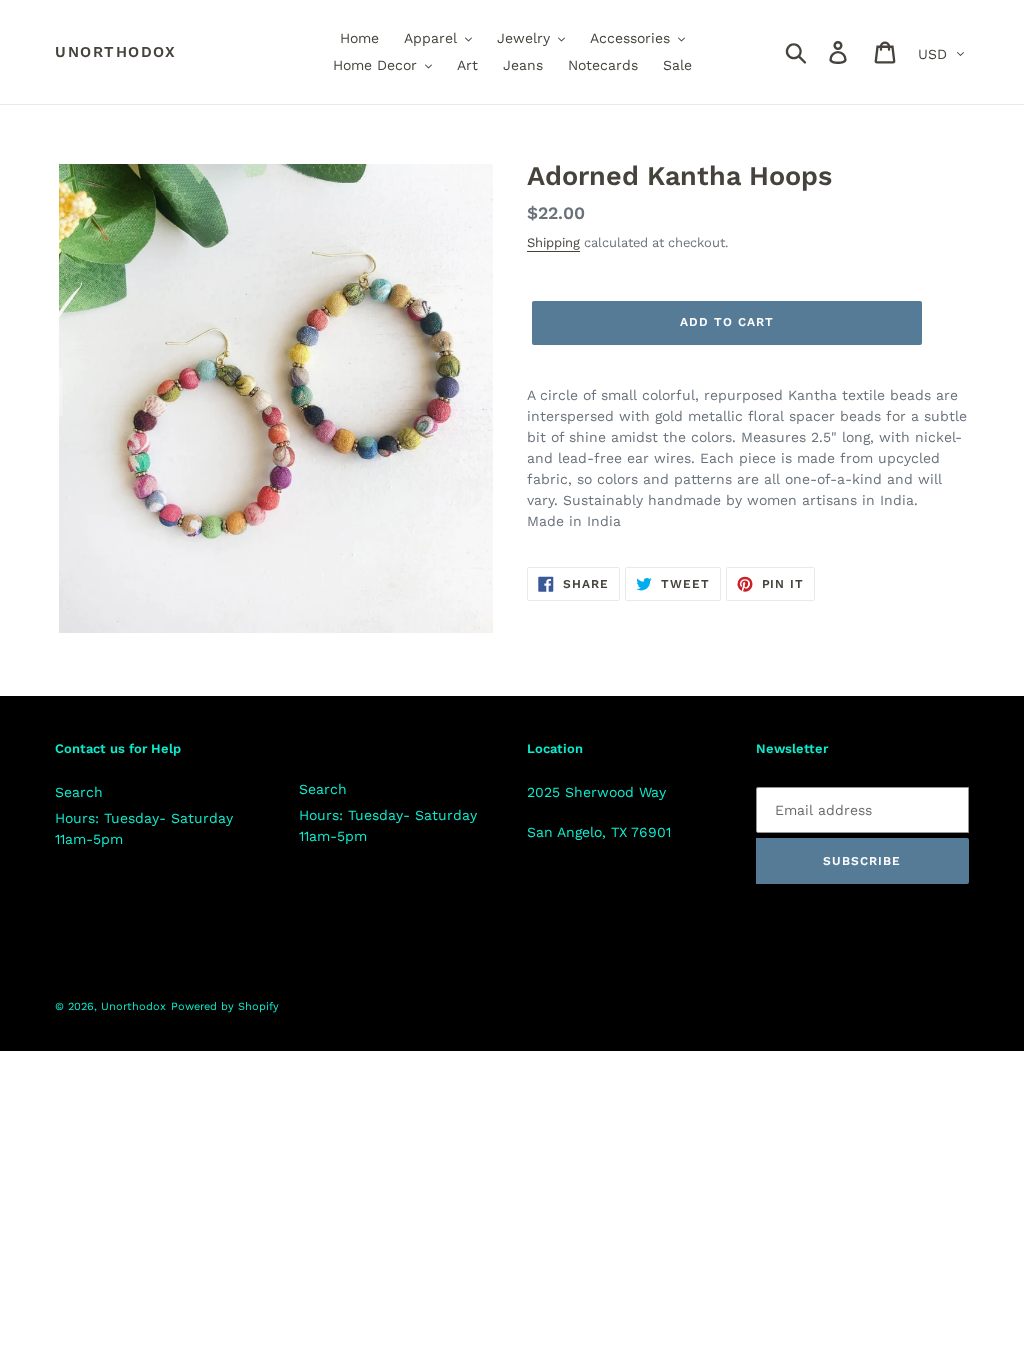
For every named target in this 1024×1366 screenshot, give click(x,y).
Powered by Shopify (225, 1006)
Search (79, 792)
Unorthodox (115, 52)
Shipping (553, 242)
